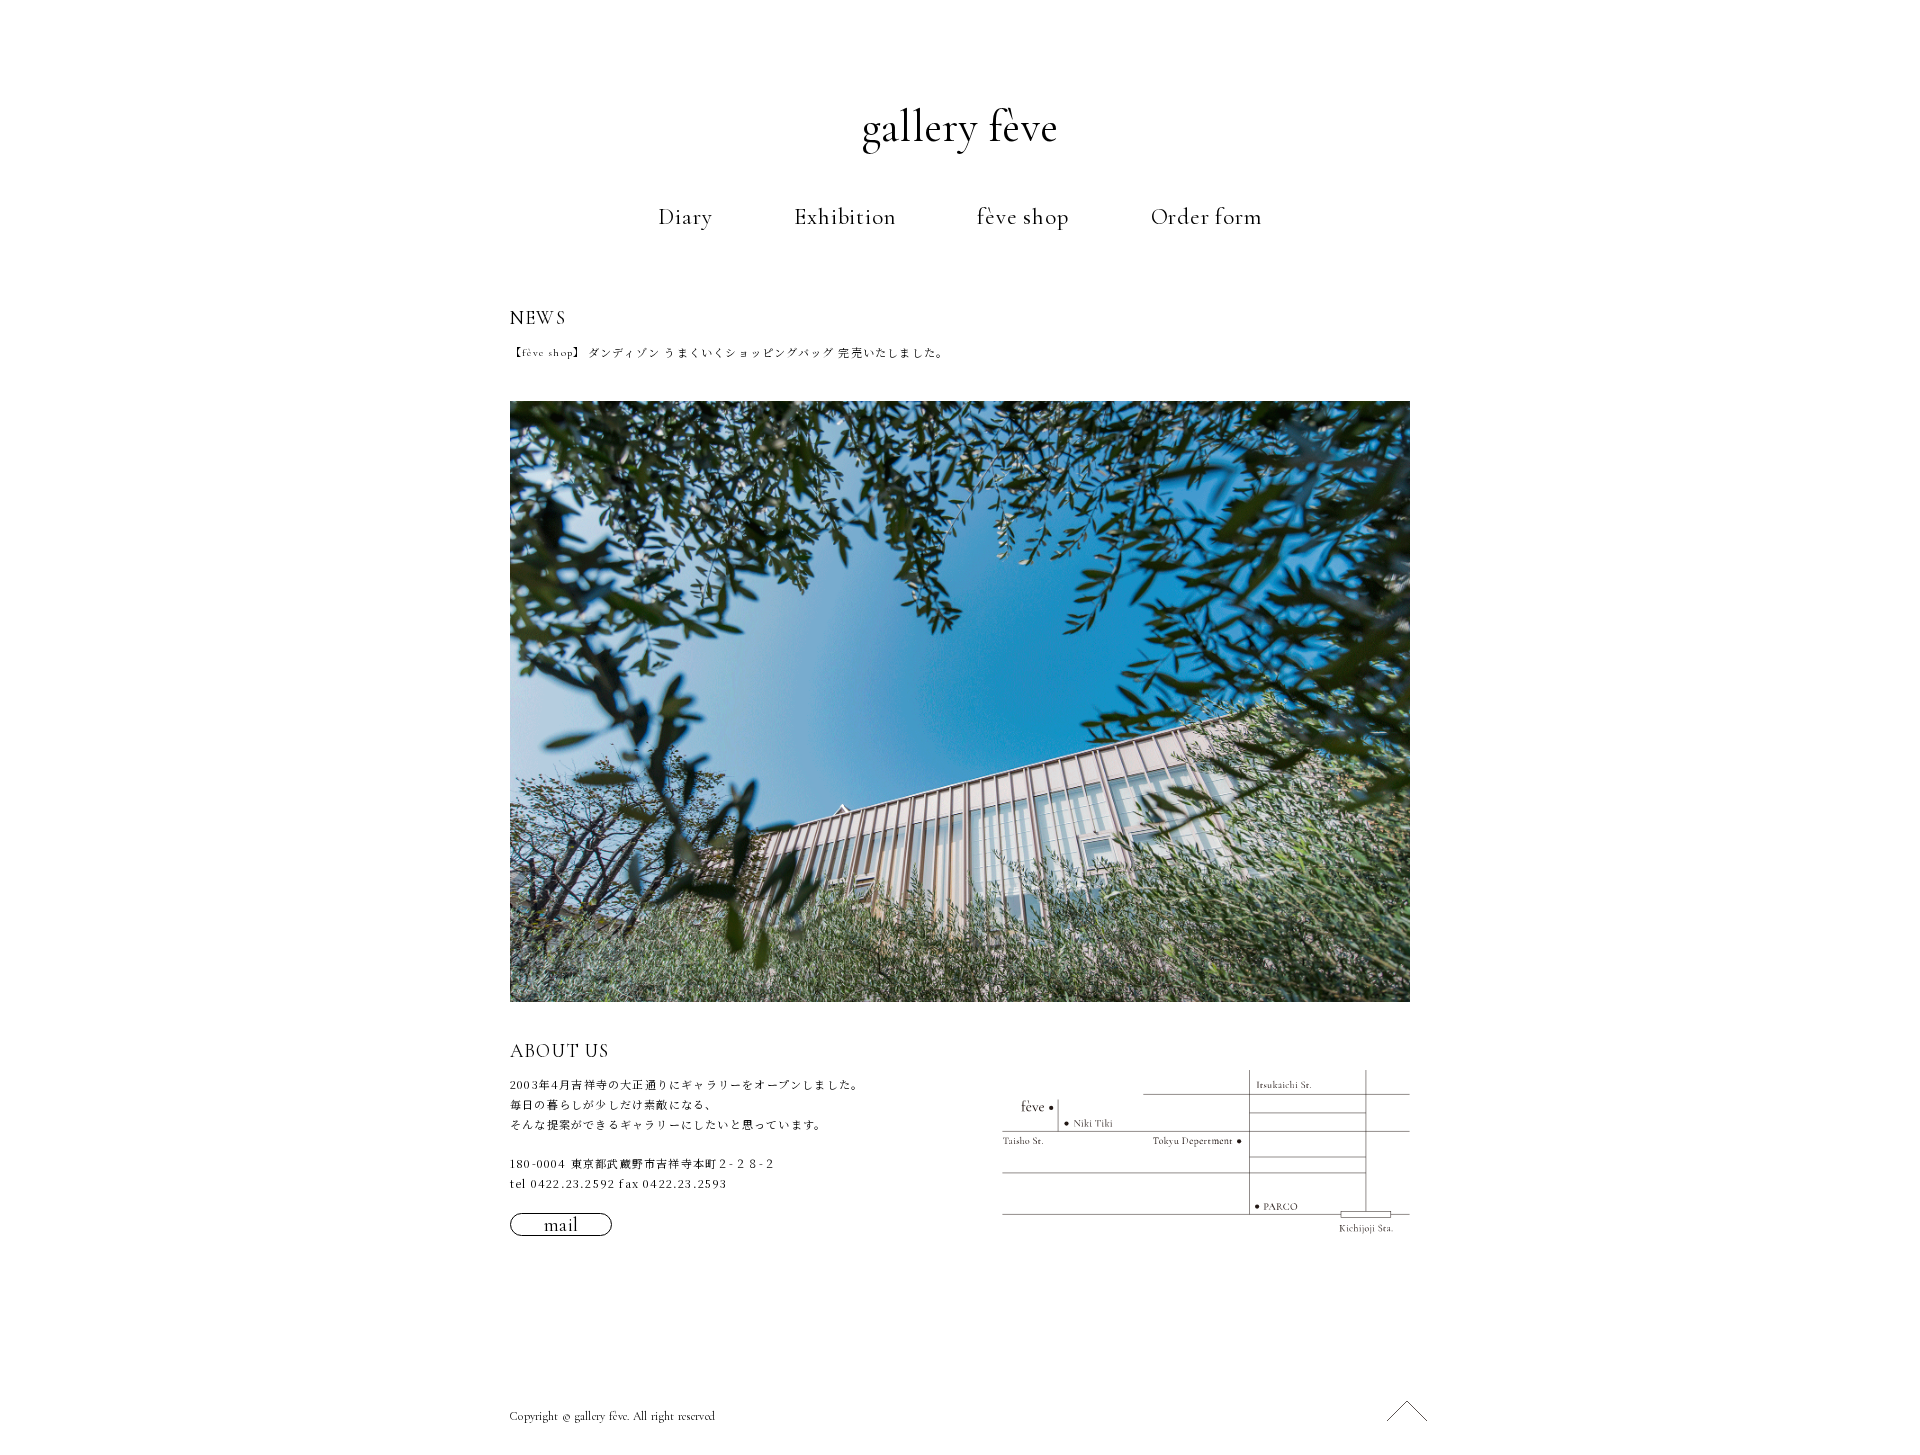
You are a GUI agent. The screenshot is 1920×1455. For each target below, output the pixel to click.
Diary (685, 217)
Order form (1206, 217)
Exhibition (844, 217)
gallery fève (960, 127)
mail (561, 1224)
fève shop (1022, 217)
